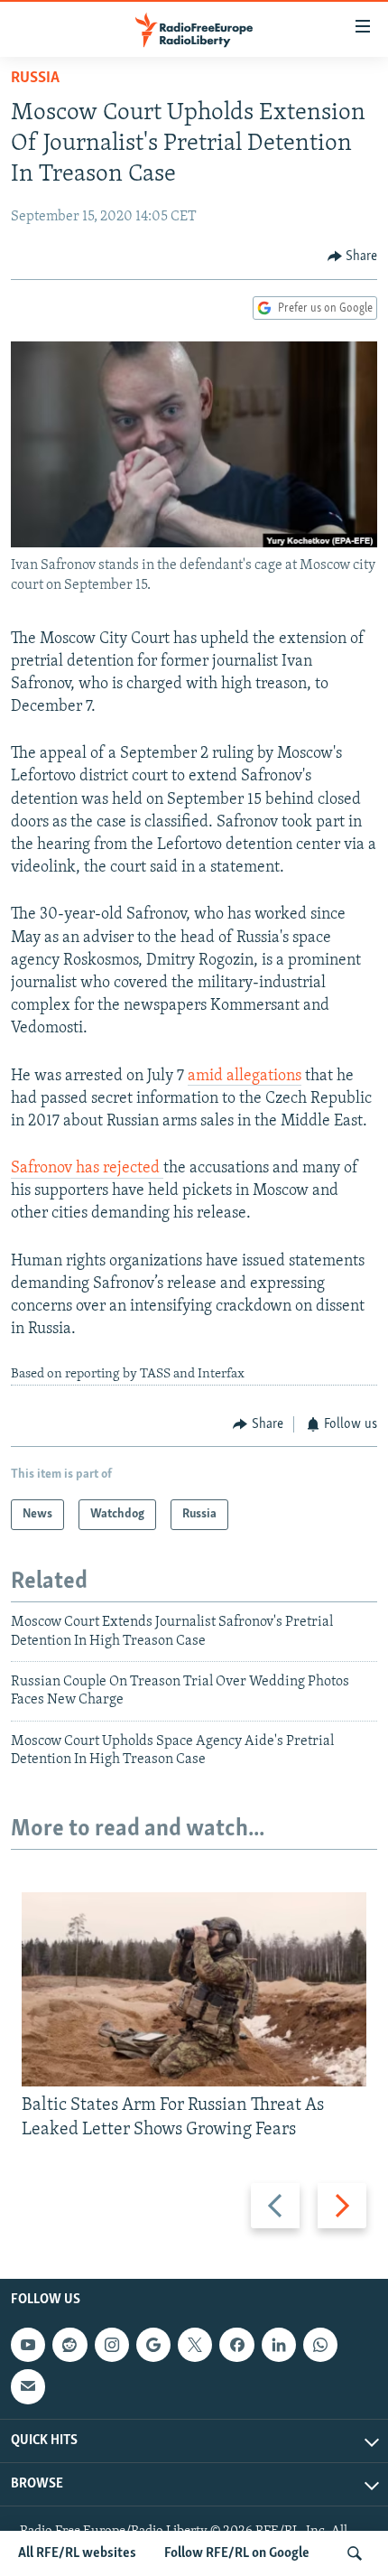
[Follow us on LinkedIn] (279, 2345)
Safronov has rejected (87, 1169)
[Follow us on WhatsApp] (320, 2345)
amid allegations (245, 1077)
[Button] (353, 257)
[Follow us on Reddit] (69, 2345)
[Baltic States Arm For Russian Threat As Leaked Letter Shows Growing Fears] (194, 1989)
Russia (35, 79)
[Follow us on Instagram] (112, 2345)
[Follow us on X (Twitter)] (195, 2345)
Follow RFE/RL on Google (237, 2553)
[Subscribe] (28, 2386)
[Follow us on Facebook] (236, 2345)
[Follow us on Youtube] (28, 2345)
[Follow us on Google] (153, 2345)
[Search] (355, 2553)
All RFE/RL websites (77, 2553)
